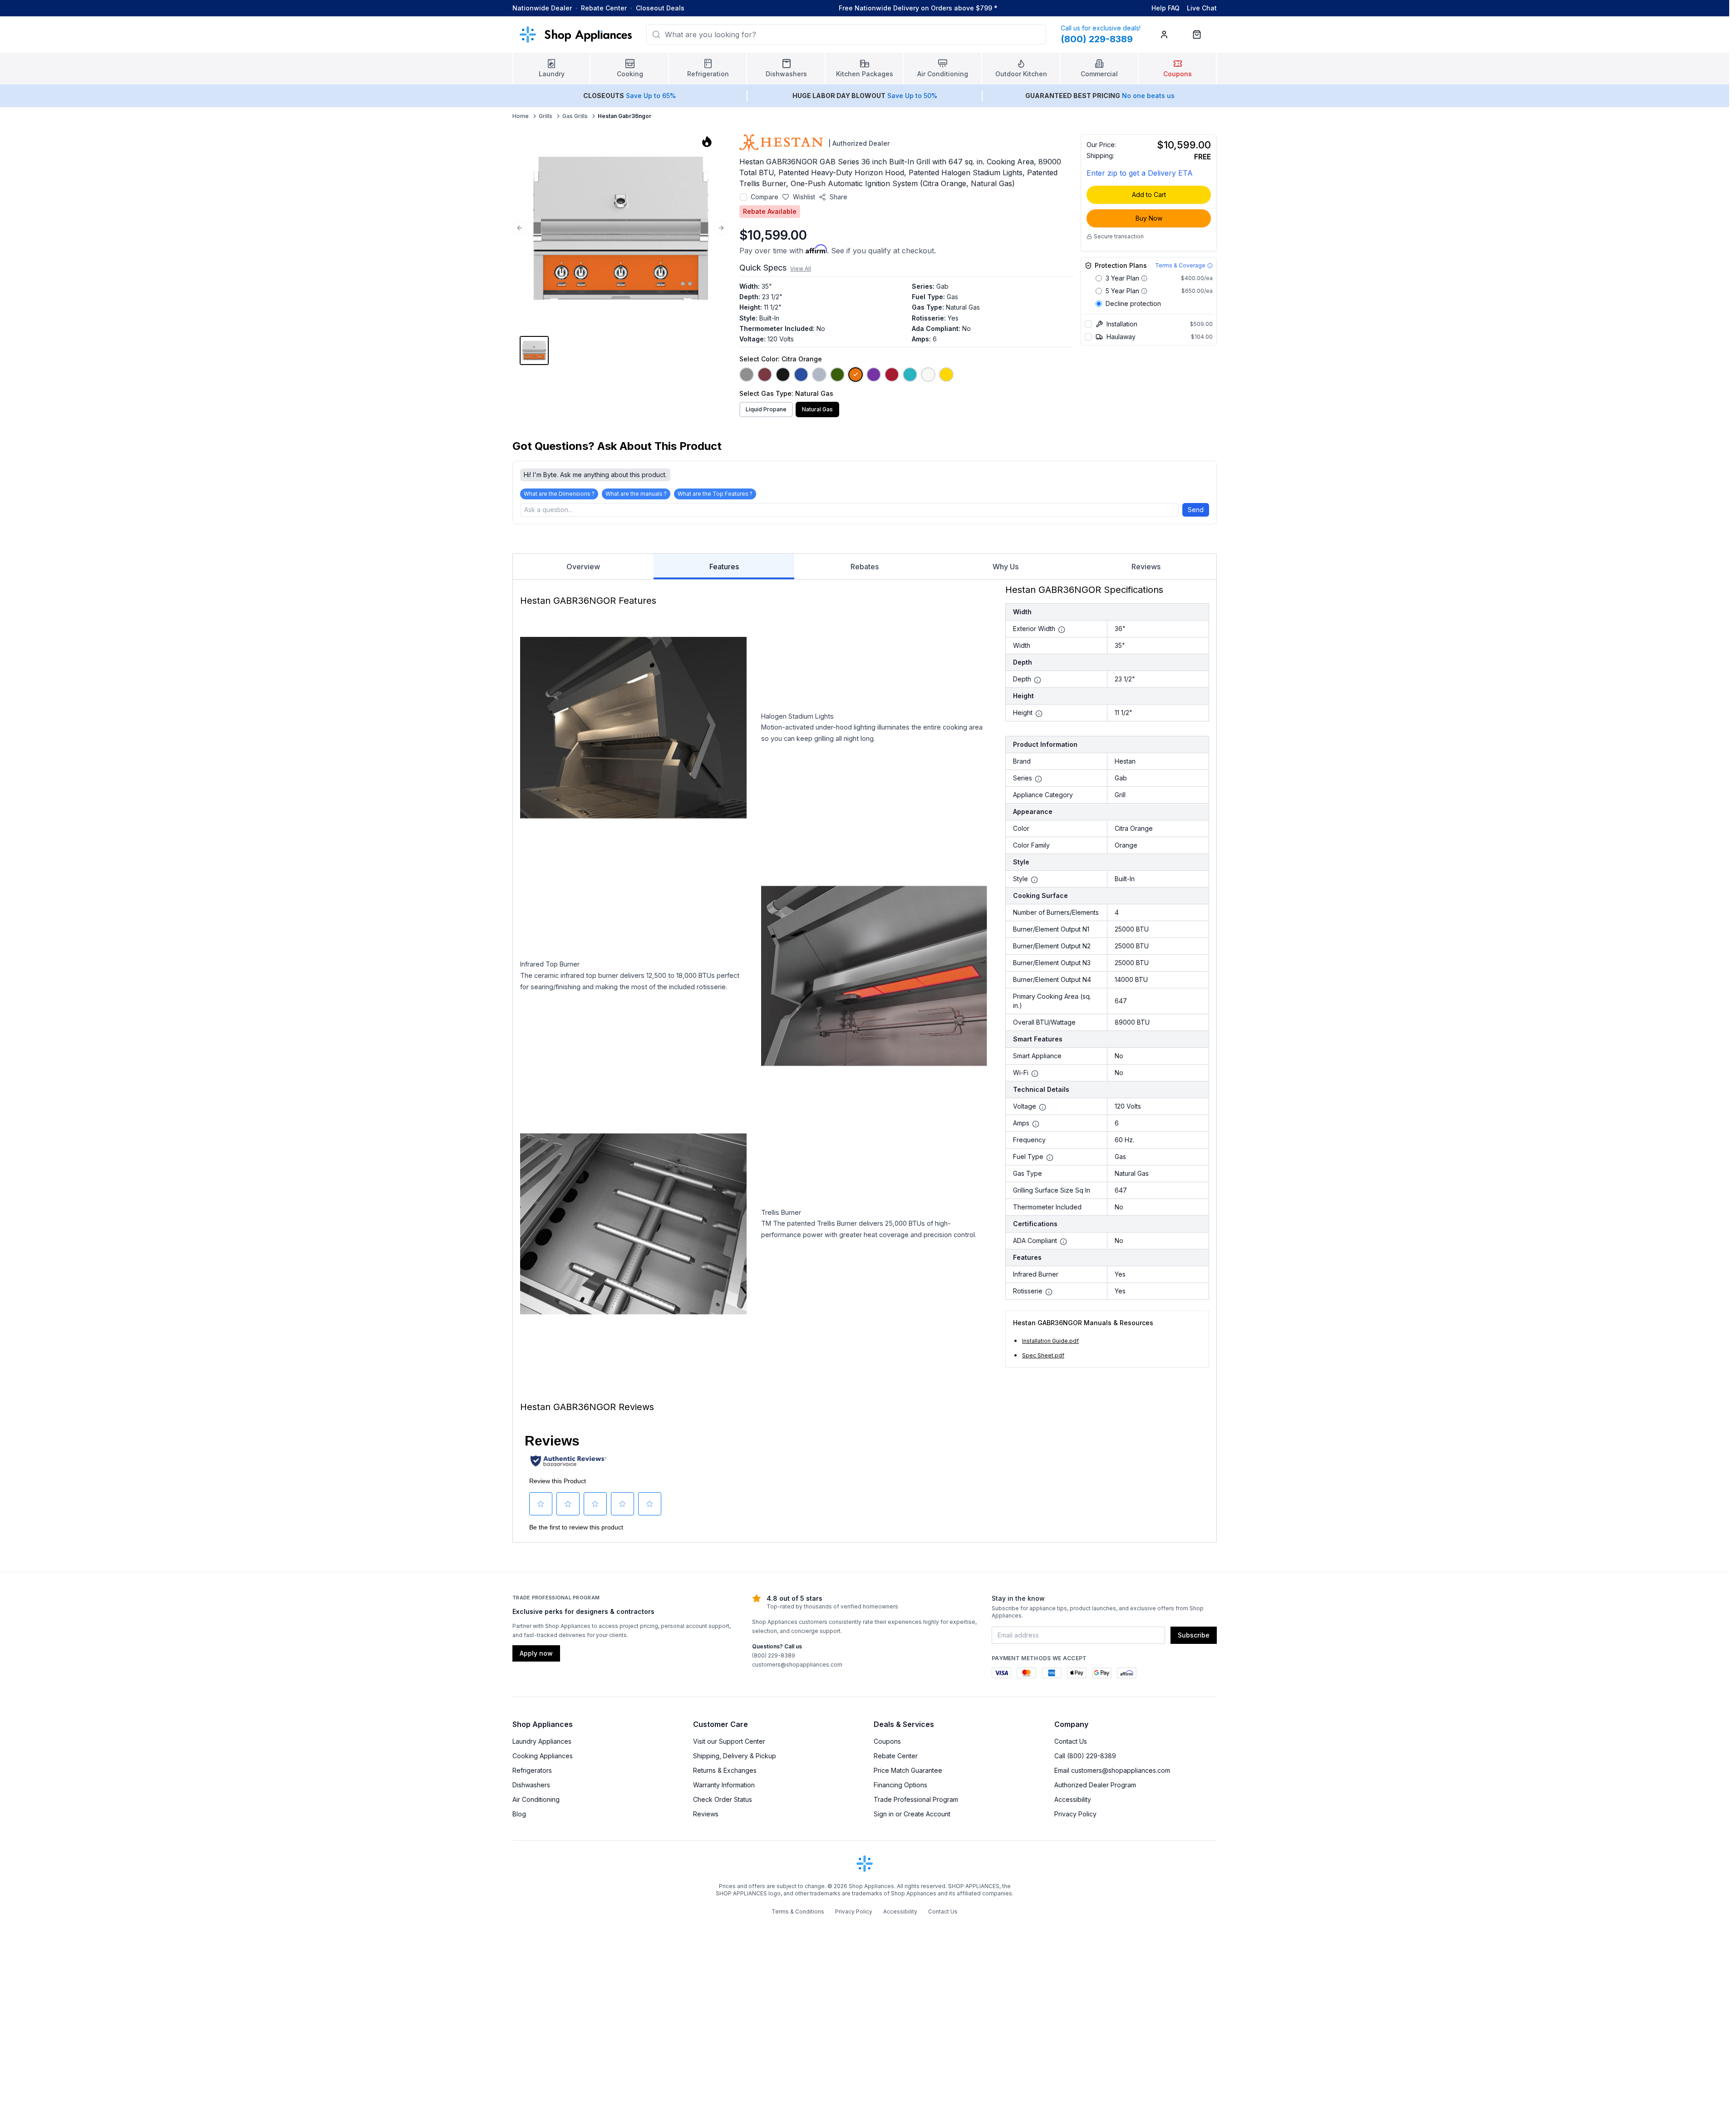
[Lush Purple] (874, 375)
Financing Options (900, 1785)
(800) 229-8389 (774, 1655)
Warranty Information (724, 1785)
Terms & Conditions (798, 1911)
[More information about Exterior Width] (1062, 630)
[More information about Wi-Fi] (1035, 1074)
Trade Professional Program (916, 1799)
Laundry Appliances (542, 1741)
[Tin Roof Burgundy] (765, 375)
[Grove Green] (837, 375)
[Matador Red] (892, 375)
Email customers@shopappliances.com (1112, 1770)
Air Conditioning (536, 1799)
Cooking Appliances (543, 1756)
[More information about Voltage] (1043, 1107)
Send (1196, 510)
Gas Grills (575, 116)
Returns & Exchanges (725, 1770)
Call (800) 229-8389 (1085, 1756)
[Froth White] (928, 375)
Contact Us (1071, 1741)
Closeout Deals (660, 8)
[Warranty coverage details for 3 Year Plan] (1144, 278)
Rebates (865, 567)
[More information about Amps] (1036, 1124)
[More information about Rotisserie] (1049, 1292)
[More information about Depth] (1038, 680)
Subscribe (1194, 1635)
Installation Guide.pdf (1050, 1341)
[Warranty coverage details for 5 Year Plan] (1144, 291)
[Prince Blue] (801, 375)
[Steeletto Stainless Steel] (747, 375)
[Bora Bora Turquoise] (910, 375)
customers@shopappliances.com (797, 1665)
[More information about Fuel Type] (1050, 1158)
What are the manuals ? (636, 494)
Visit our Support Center (729, 1741)
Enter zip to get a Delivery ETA (1140, 173)
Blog (519, 1814)
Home (521, 116)
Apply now (536, 1653)
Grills (546, 116)
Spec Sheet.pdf (1043, 1355)
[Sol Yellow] (946, 375)
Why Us (1006, 567)
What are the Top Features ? (715, 494)
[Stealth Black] (783, 375)
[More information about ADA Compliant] (1063, 1242)
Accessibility (1073, 1799)
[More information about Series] (1038, 779)
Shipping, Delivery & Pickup (735, 1756)
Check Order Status (723, 1799)
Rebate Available (770, 211)
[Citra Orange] (856, 375)
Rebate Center (604, 8)
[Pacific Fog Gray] (819, 375)
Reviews (1146, 567)
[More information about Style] (1034, 880)
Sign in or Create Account (912, 1814)
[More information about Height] (1039, 714)
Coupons (887, 1741)
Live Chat (1202, 8)
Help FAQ (1166, 8)
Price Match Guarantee (908, 1770)
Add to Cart (1149, 195)
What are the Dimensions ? (559, 494)
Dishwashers (531, 1785)
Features (724, 567)
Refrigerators (532, 1770)
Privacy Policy (1075, 1814)
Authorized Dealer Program (1095, 1785)
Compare (765, 197)
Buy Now (1149, 218)
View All (801, 269)
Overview (583, 567)
